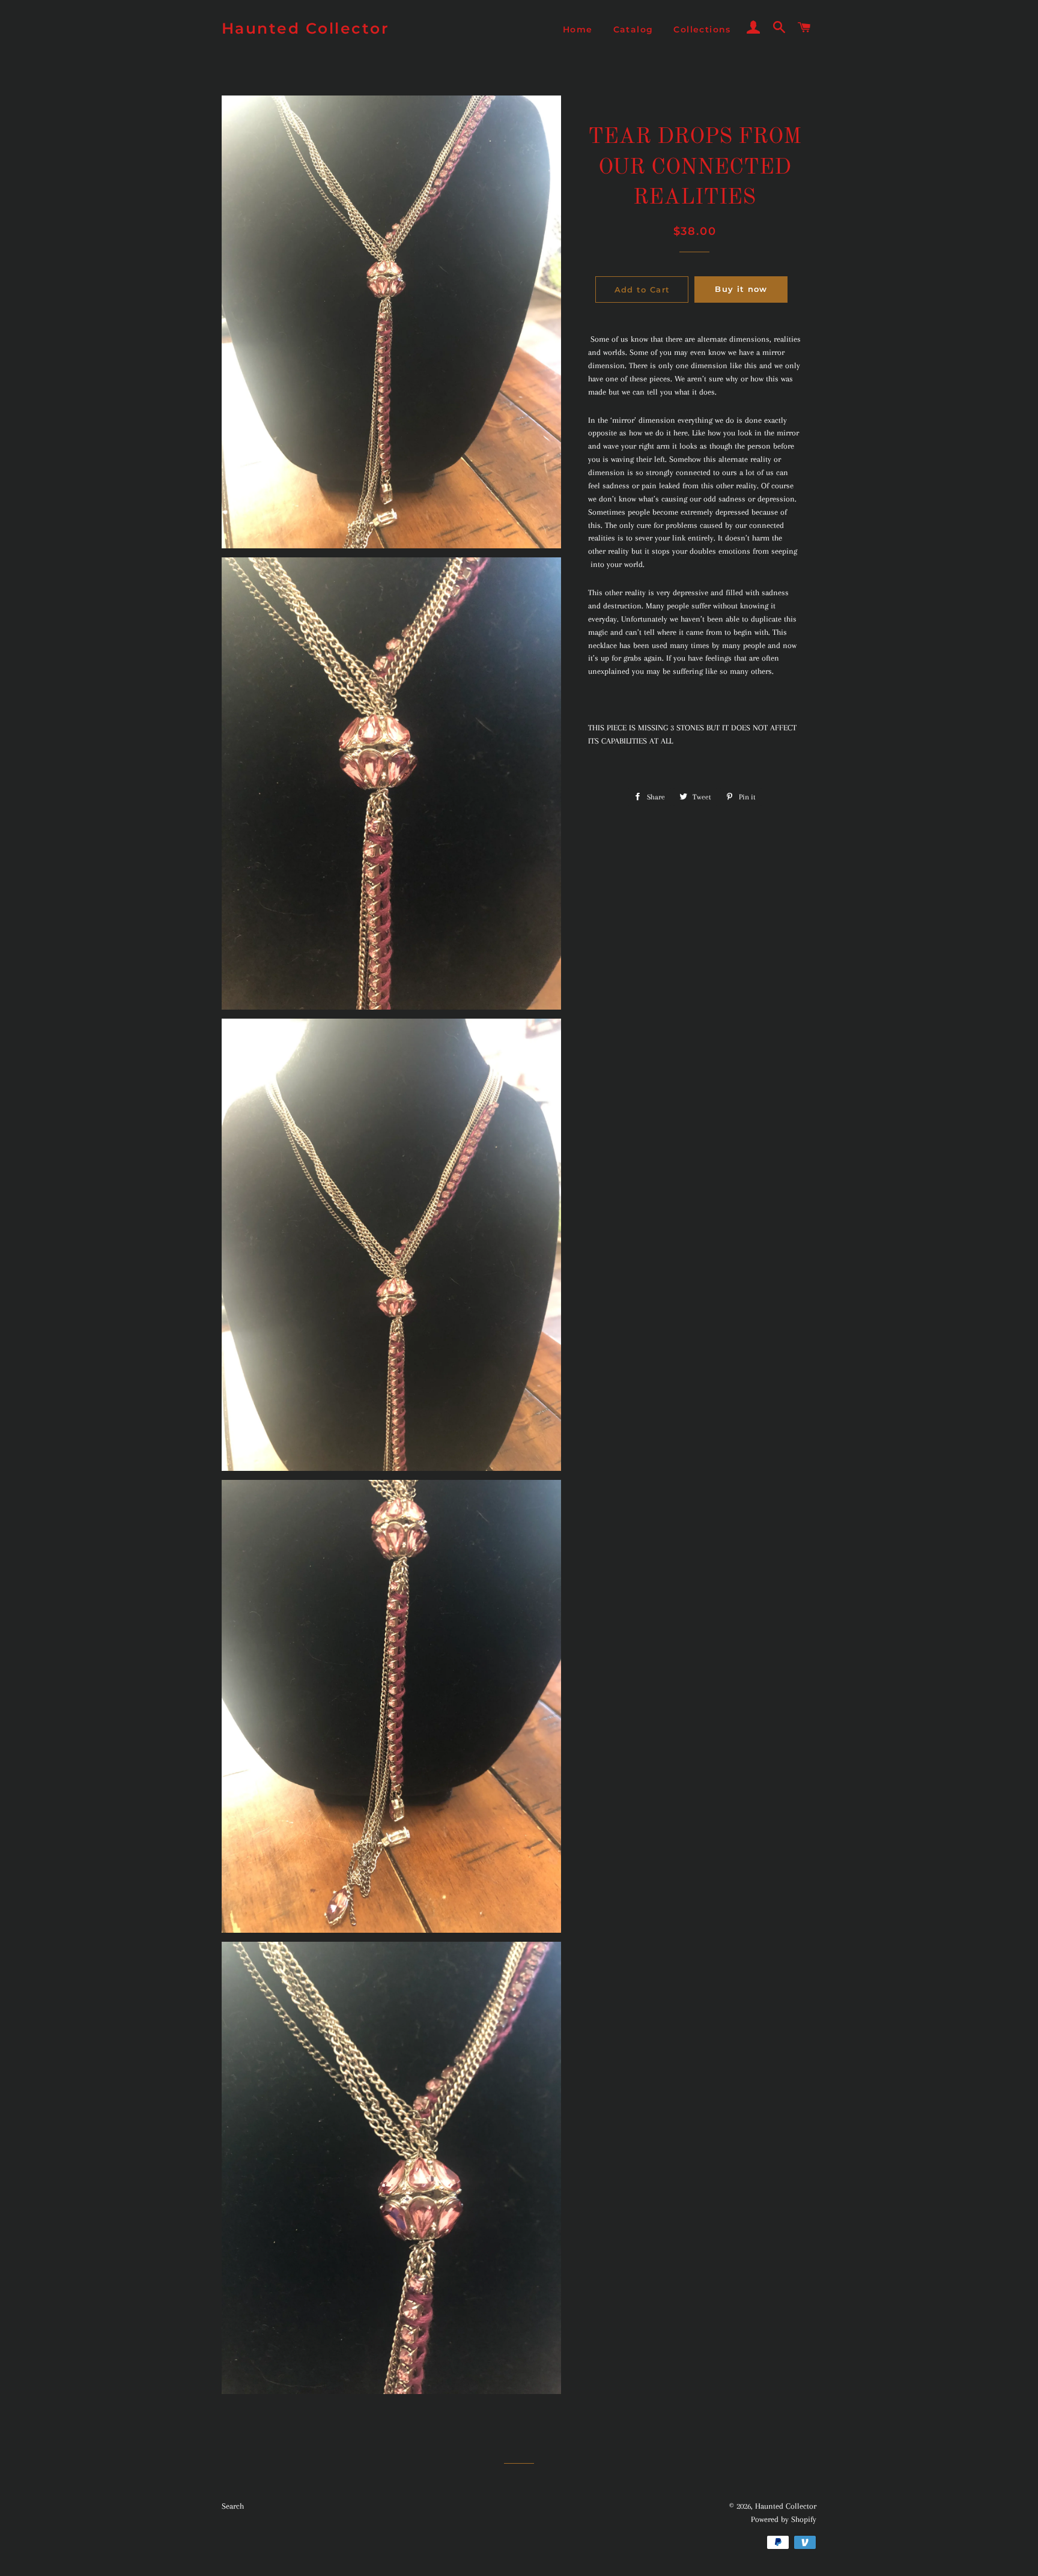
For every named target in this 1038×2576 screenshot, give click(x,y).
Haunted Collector (306, 28)
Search (233, 2506)
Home (578, 29)
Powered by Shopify (784, 2519)
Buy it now (741, 289)
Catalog (633, 29)
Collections (702, 29)
